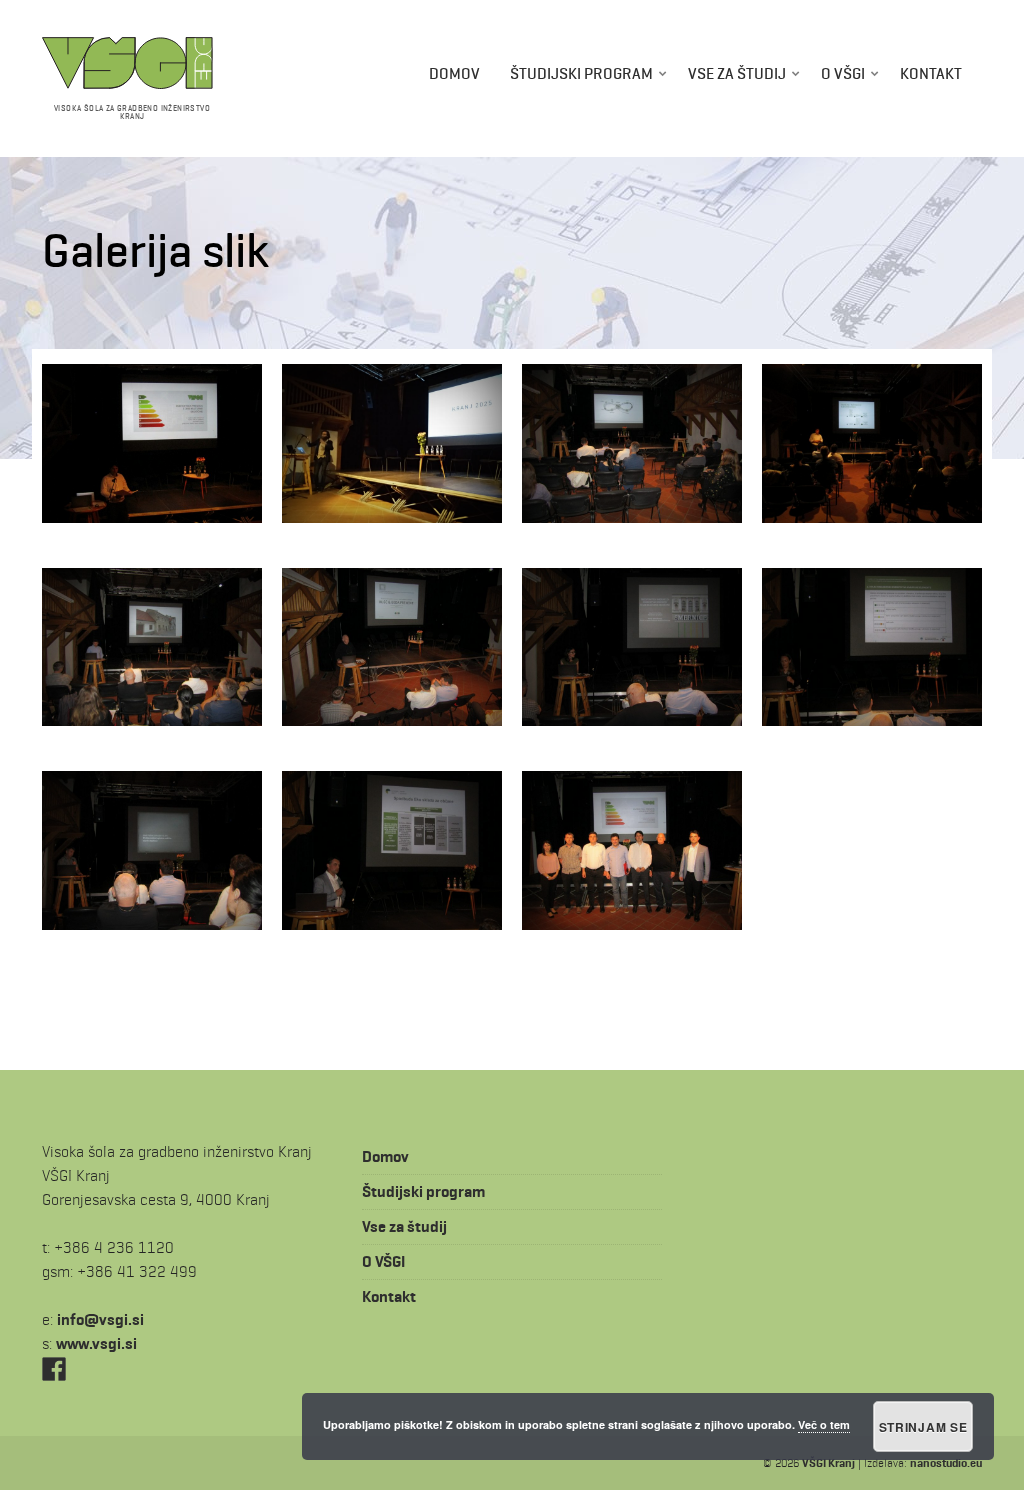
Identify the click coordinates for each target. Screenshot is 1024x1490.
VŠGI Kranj (828, 1462)
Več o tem (824, 1424)
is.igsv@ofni (100, 1319)
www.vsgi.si (96, 1343)
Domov (454, 73)
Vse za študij (737, 73)
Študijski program (581, 73)
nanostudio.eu (946, 1462)
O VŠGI (843, 73)
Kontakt (931, 73)
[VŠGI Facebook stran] (54, 1367)
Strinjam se (923, 1427)
